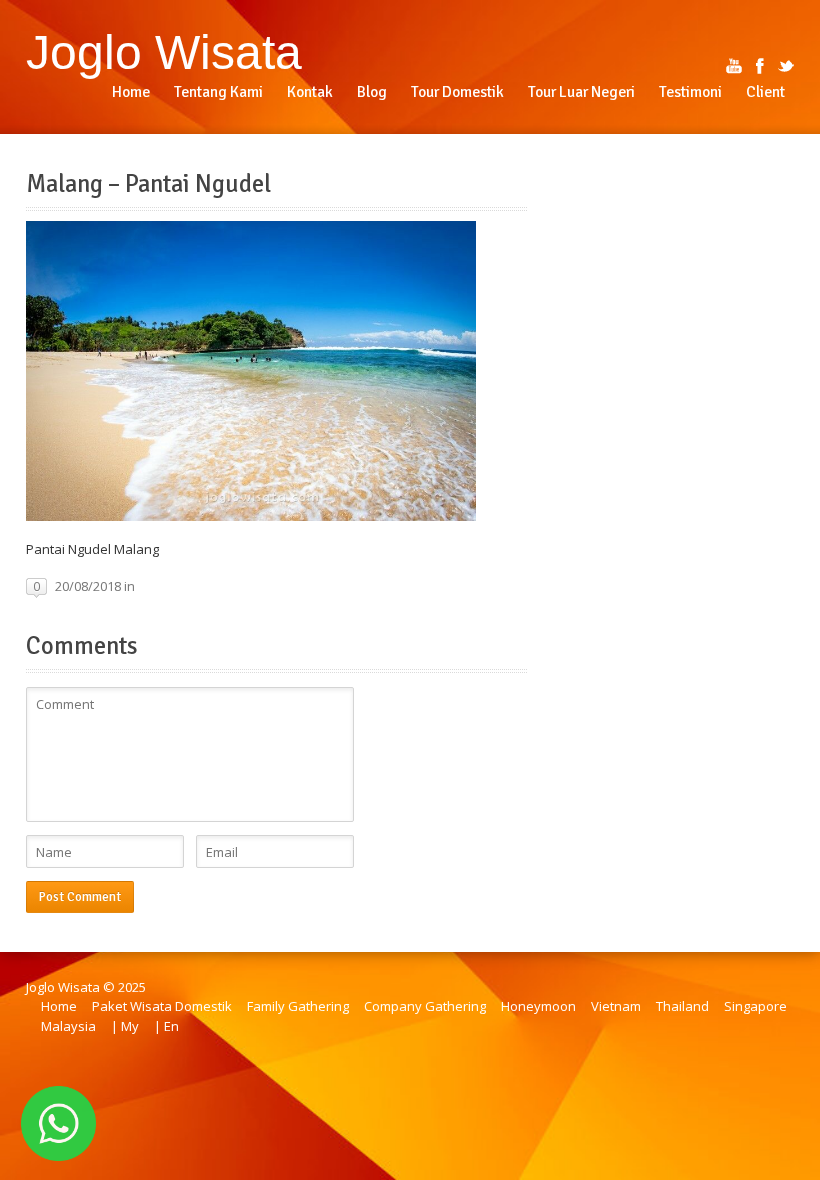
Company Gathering (425, 1006)
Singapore (755, 1006)
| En (166, 1026)
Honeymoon (538, 1006)
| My (125, 1026)
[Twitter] (786, 66)
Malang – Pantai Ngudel (148, 184)
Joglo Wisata (164, 52)
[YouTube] (734, 66)
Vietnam (616, 1006)
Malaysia (68, 1026)
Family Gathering (298, 1006)
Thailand (682, 1006)
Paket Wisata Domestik (162, 1006)
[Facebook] (760, 66)
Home (59, 1006)
